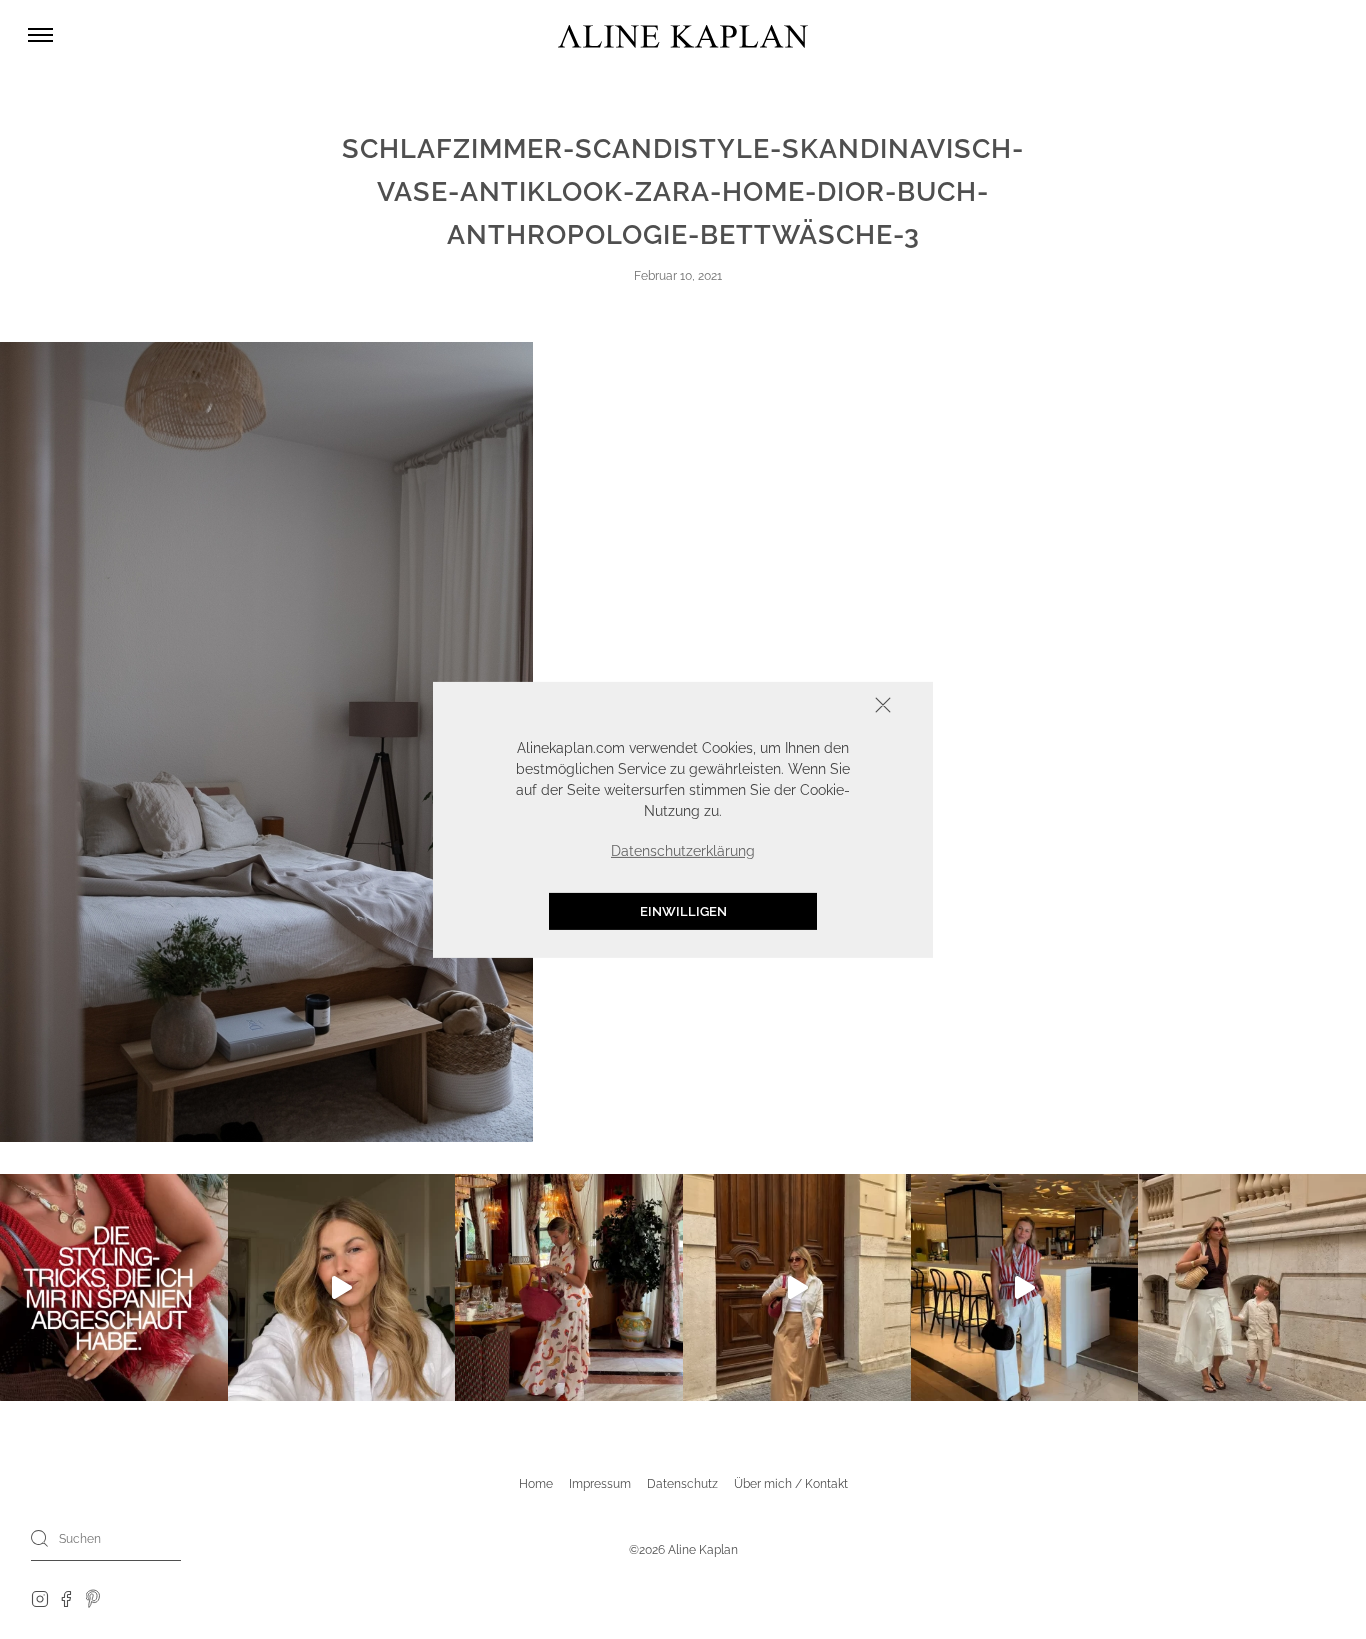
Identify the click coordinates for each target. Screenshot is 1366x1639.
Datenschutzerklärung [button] (683, 850)
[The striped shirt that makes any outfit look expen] (1025, 1288)
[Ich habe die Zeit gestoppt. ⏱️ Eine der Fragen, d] (342, 1288)
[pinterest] (93, 1598)
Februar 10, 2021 (678, 276)
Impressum (600, 1484)
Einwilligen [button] (683, 910)
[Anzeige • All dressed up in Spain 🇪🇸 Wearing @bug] (797, 1288)
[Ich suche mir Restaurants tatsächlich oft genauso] (569, 1288)
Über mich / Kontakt (791, 1484)
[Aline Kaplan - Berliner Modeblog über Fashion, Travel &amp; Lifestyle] (683, 35)
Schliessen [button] (821, 706)
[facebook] (66, 1598)
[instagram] (40, 1598)
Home (536, 1484)
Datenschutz (682, 1484)
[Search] (40, 1538)
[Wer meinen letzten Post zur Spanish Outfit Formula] (114, 1288)
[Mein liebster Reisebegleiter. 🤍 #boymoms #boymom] (1252, 1288)
